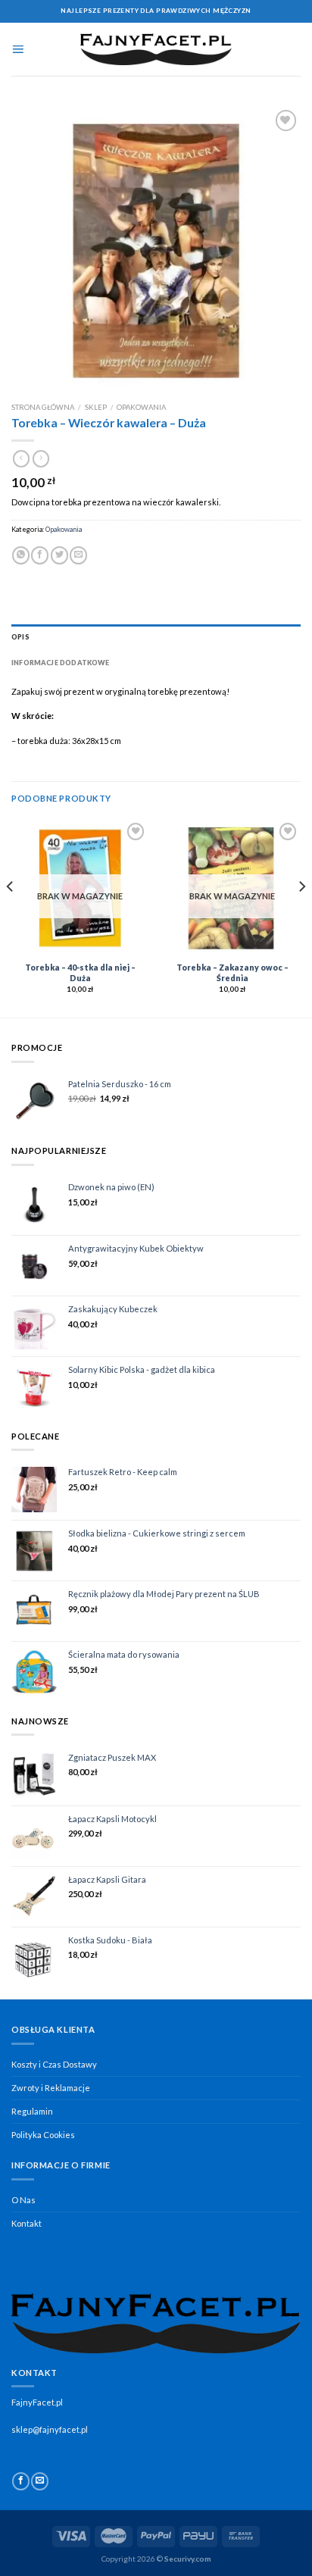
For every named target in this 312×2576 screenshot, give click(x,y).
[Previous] (11, 917)
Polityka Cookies (43, 2135)
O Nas (23, 2200)
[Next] (301, 917)
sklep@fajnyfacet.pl (50, 2429)
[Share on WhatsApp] (21, 555)
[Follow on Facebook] (21, 2481)
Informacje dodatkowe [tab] (61, 663)
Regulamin (32, 2111)
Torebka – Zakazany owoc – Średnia (232, 973)
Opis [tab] (20, 637)
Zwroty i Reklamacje (51, 2088)
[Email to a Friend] (78, 555)
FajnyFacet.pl (37, 2402)
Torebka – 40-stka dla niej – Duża (80, 973)
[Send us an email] (40, 2481)
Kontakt (27, 2223)
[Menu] (18, 49)
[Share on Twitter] (59, 555)
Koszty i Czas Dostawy (54, 2064)
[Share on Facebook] (40, 555)
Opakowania (141, 407)
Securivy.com (188, 2559)
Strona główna (43, 407)
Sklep (96, 407)
